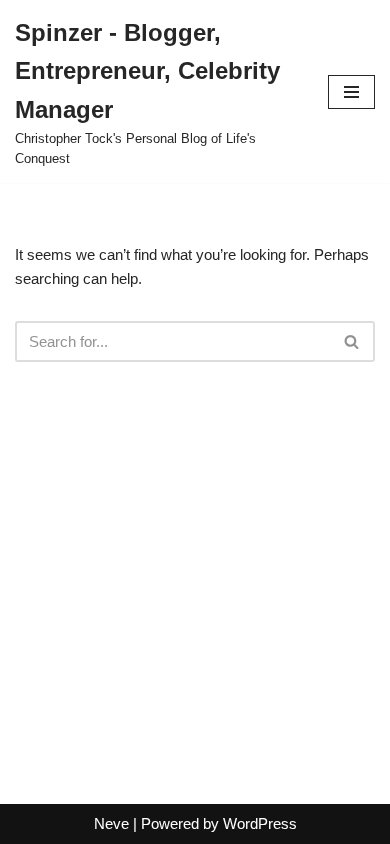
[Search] (352, 341)
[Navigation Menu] (351, 92)
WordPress (260, 823)
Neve (111, 823)
